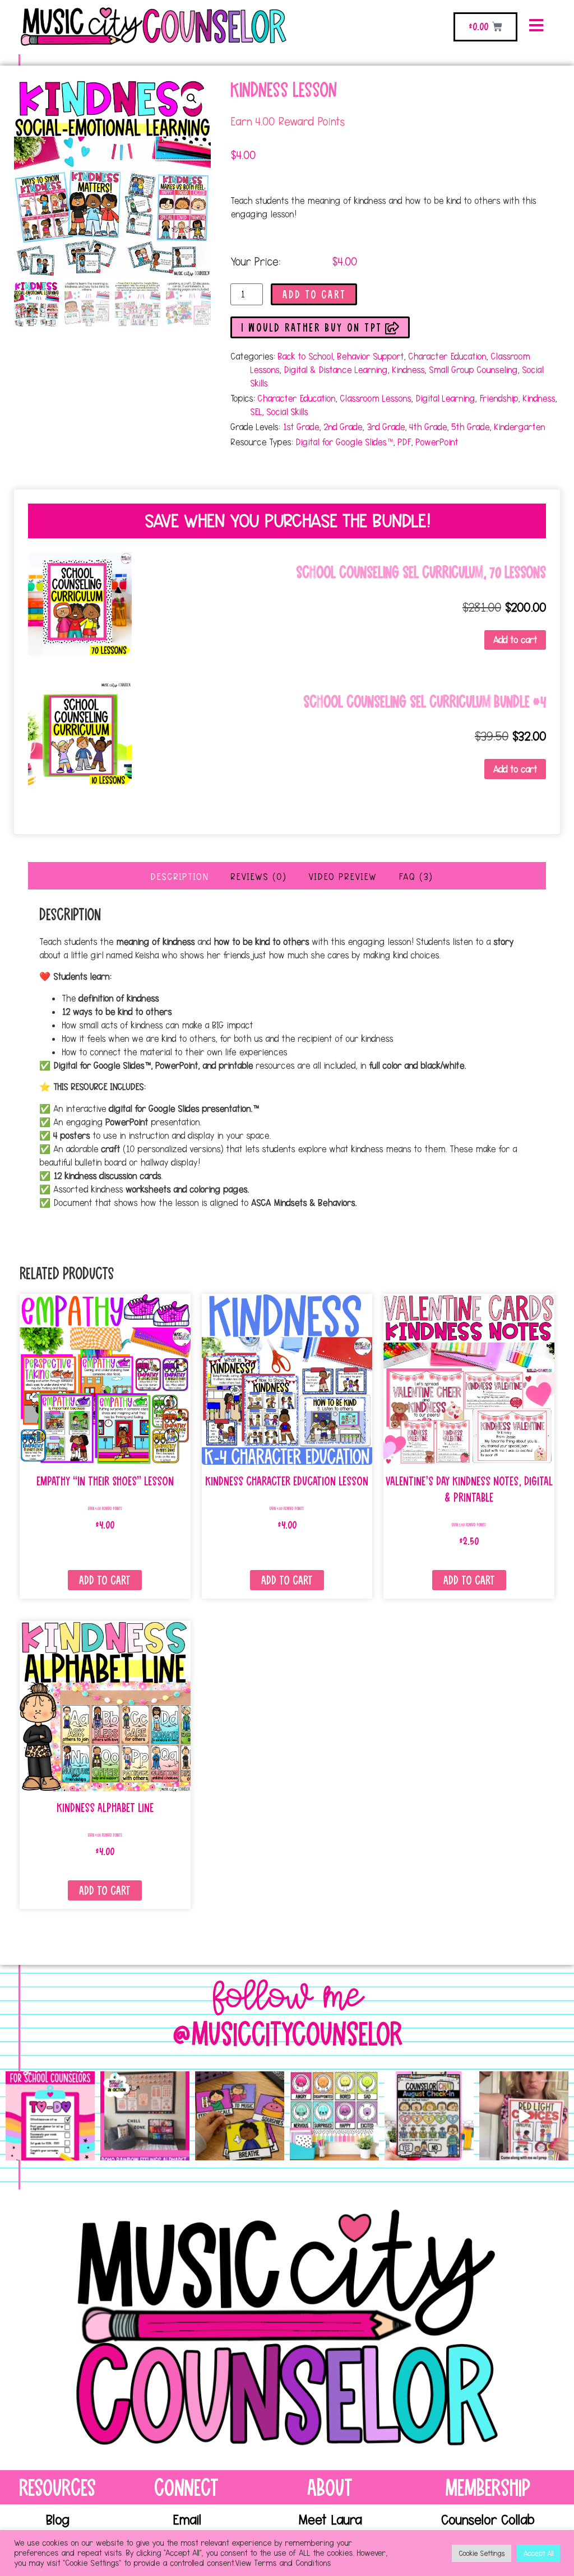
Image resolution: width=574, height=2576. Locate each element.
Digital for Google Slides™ (344, 442)
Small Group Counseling (473, 370)
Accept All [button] (538, 2553)
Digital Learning (445, 398)
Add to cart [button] (515, 640)
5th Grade (470, 427)
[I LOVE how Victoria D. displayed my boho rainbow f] (145, 2116)
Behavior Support (370, 356)
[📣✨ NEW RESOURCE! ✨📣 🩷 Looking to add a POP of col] (334, 2116)
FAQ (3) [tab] (416, 877)
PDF (404, 442)
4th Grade (428, 427)
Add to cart (314, 295)
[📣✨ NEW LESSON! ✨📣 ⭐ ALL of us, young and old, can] (240, 2116)
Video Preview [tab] (342, 877)
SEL (256, 412)
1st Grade (301, 427)
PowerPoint (437, 442)
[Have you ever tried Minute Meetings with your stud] (429, 2116)
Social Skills (287, 412)
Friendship (499, 398)
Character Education (447, 356)
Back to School (305, 356)
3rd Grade (386, 427)
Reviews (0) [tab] (258, 877)
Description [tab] (179, 877)
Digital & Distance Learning (335, 370)
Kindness (408, 370)
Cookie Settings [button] (482, 2553)
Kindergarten (519, 427)
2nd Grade (343, 427)
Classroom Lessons (375, 398)
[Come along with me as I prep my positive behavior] (524, 2116)
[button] (192, 99)
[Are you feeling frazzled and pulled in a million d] (50, 2116)
